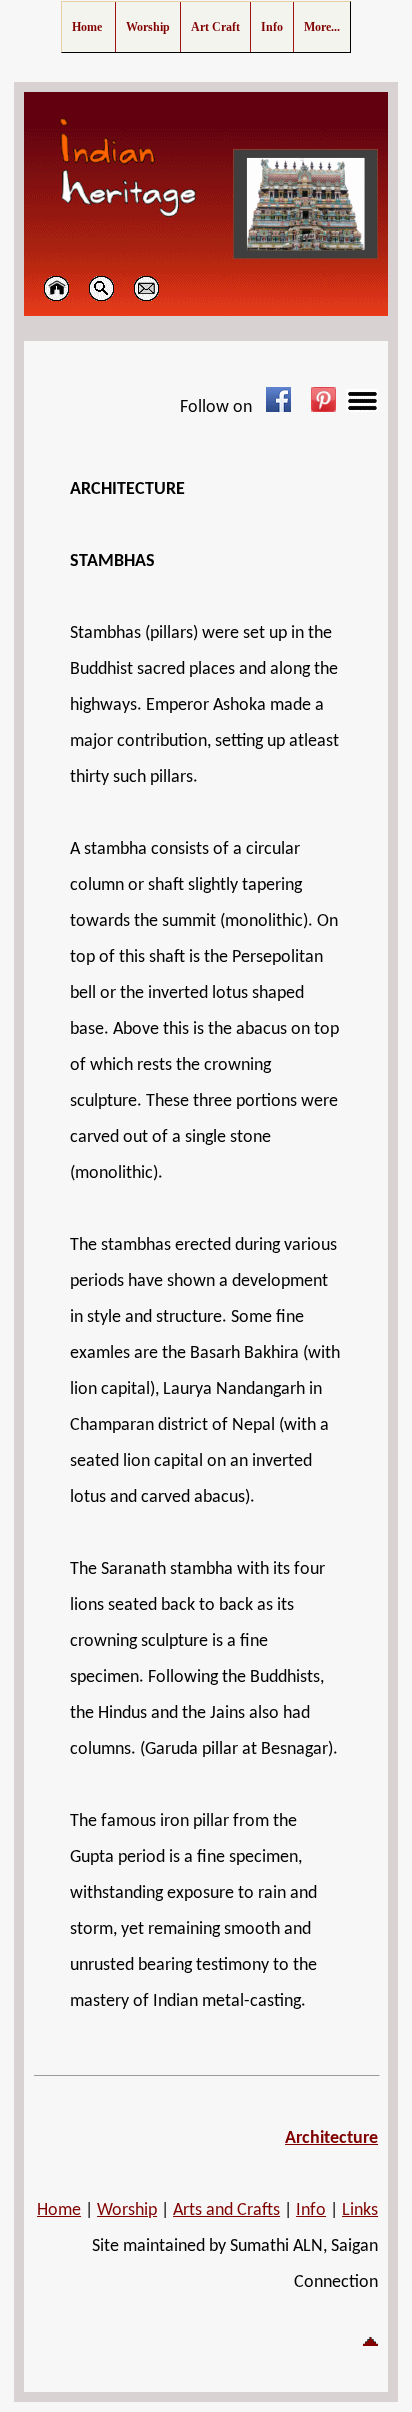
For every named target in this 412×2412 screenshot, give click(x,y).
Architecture (331, 2138)
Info (311, 2210)
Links (360, 2210)
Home (59, 2210)
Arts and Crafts (226, 2210)
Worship (127, 2210)
